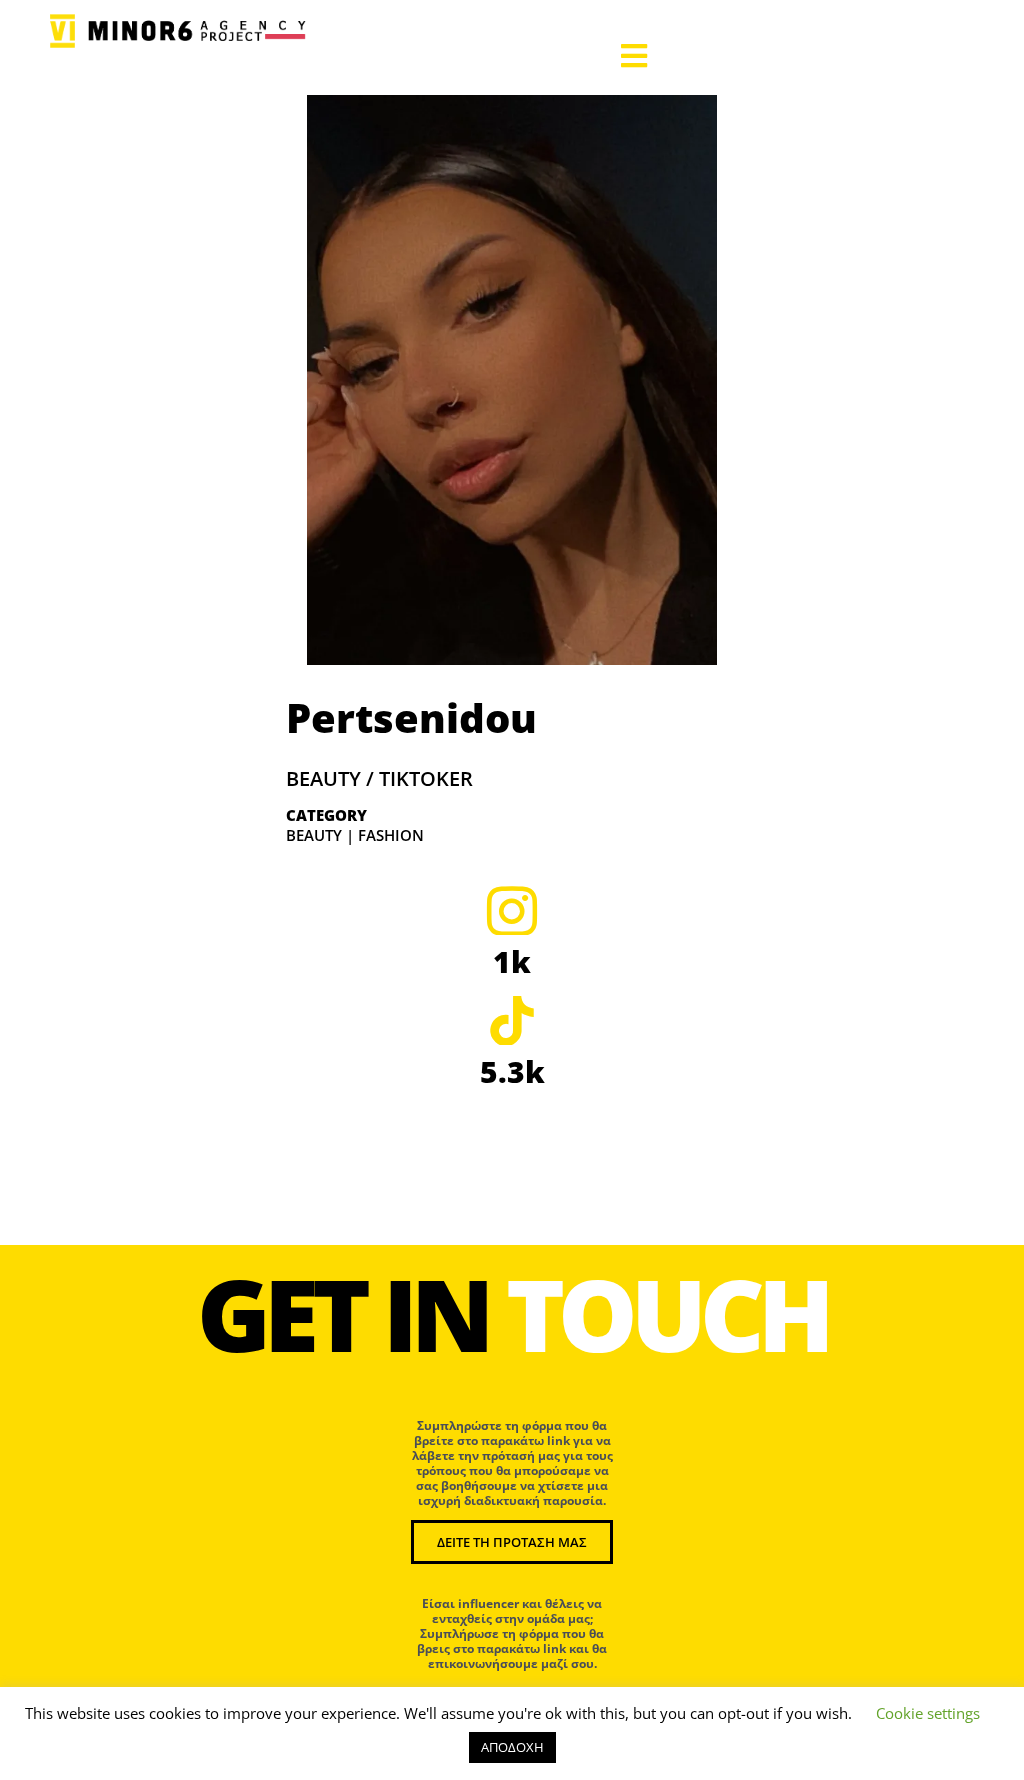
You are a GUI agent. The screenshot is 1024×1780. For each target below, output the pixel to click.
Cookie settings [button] (928, 1713)
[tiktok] (512, 1020)
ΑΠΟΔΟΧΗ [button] (512, 1747)
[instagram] (512, 910)
